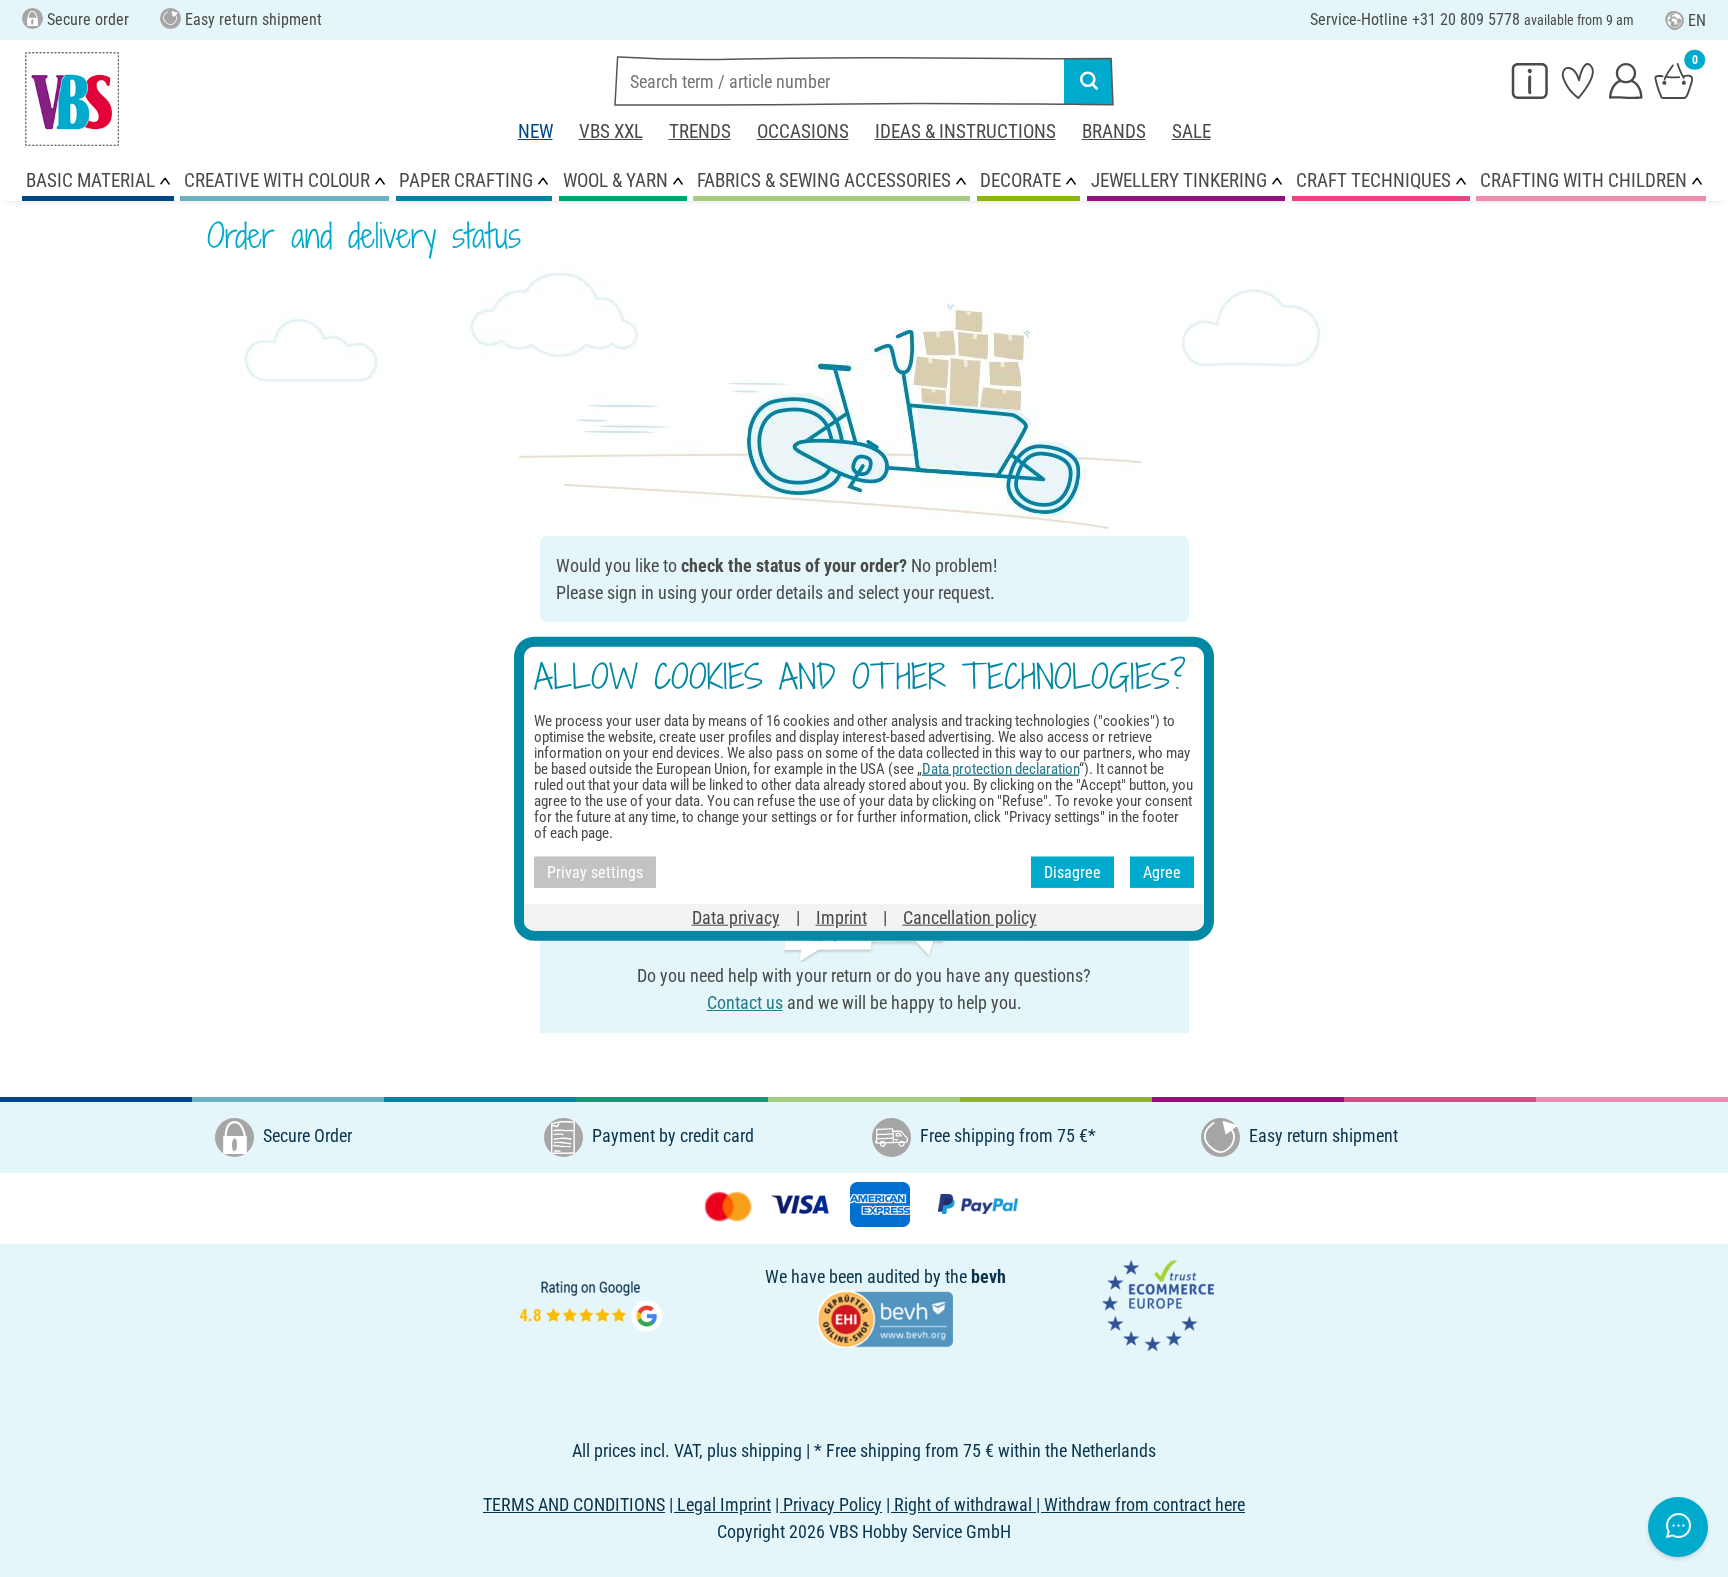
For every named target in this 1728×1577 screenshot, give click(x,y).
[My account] (1626, 80)
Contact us (745, 1002)
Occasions (803, 131)
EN (1697, 20)
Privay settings (595, 871)
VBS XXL (611, 131)
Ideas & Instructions (965, 131)
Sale (1191, 131)
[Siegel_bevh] (885, 1316)
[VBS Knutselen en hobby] (72, 99)
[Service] (1530, 80)
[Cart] (1674, 80)
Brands (1114, 131)
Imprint (841, 917)
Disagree (1072, 871)
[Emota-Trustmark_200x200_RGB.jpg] (1158, 1303)
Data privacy (736, 917)
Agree (1162, 871)
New (535, 131)
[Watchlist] (1578, 80)
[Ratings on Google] (591, 1303)
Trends (700, 131)
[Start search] (1089, 81)
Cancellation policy (970, 917)
